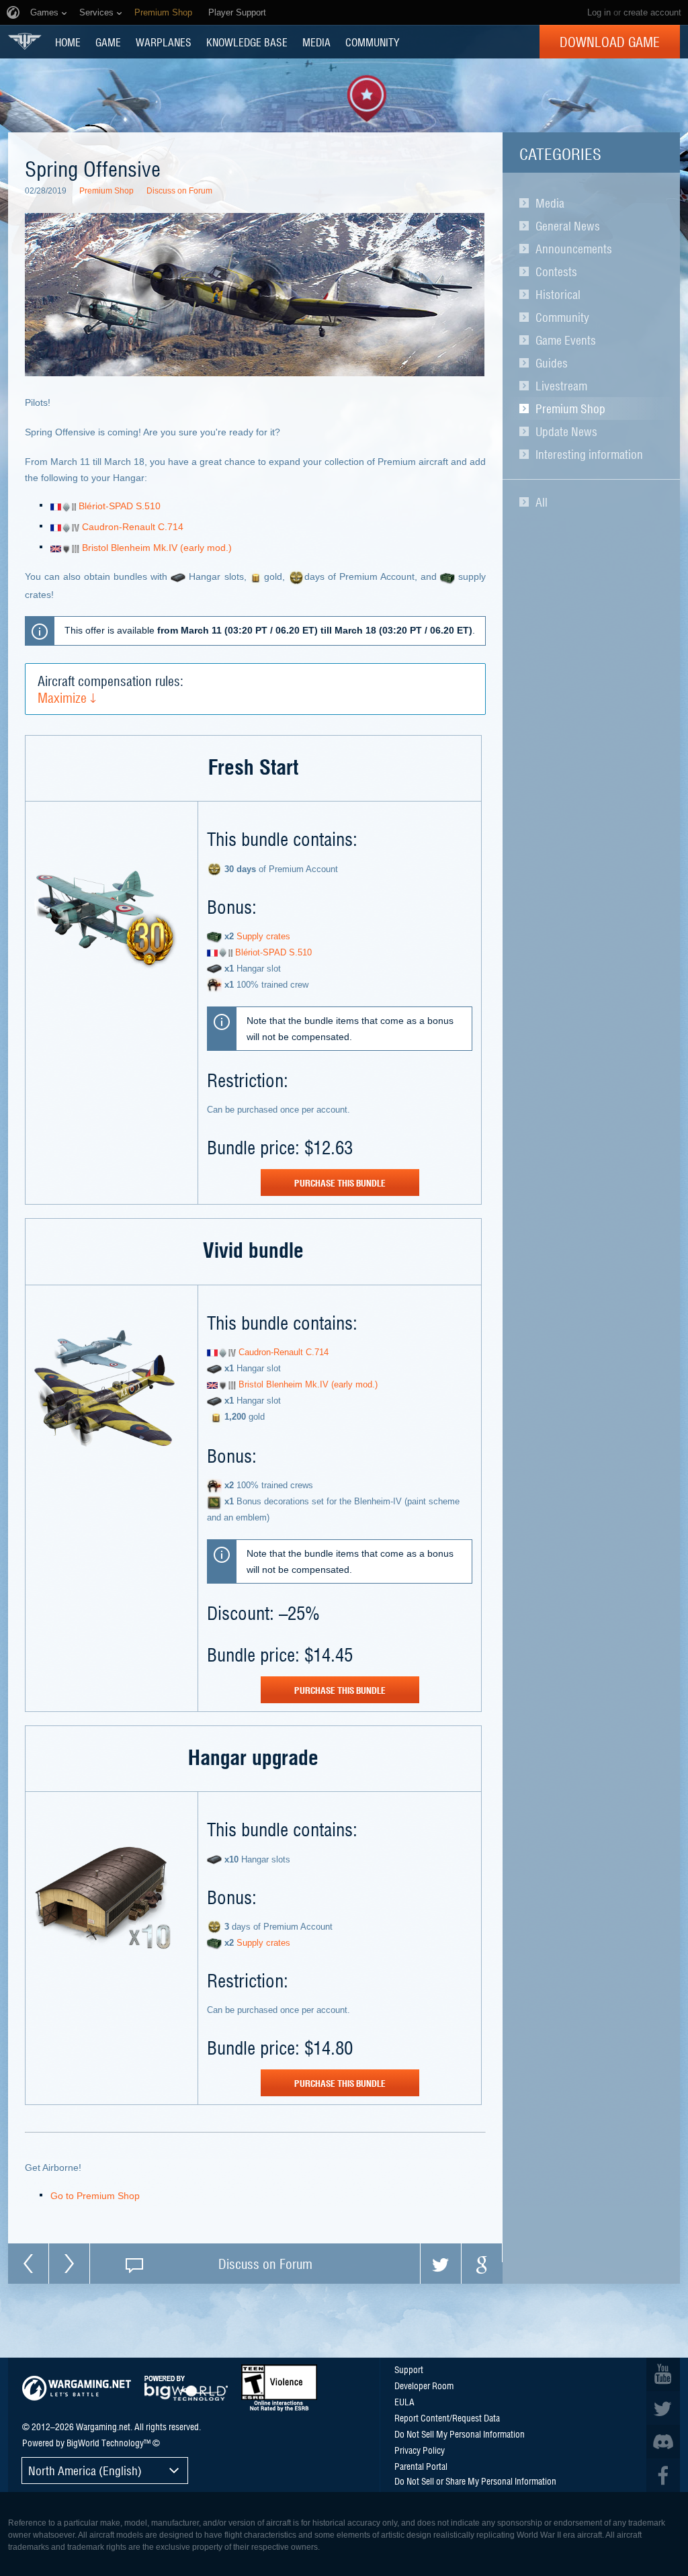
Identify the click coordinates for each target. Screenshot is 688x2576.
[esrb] (279, 2388)
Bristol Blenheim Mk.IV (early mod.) (156, 548)
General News (568, 226)
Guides (552, 363)
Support (409, 2369)
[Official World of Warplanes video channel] (663, 2374)
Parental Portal (421, 2466)
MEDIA (316, 42)
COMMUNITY (372, 42)
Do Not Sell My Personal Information (460, 2434)
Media (550, 203)
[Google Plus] (482, 2264)
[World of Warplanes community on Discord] (663, 2442)
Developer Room (424, 2385)
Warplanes (164, 42)
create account (652, 12)
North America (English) (85, 2470)
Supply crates (262, 936)
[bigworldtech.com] (186, 2388)
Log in (599, 12)
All (542, 502)
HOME (68, 42)
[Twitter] (441, 2264)
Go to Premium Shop (95, 2196)
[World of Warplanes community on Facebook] (663, 2475)
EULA (404, 2401)
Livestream (561, 386)
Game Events (566, 340)
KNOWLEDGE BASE (247, 42)
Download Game (610, 42)
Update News (566, 431)
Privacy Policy (420, 2450)
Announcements (574, 249)
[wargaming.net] (77, 2388)
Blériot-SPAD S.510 (118, 506)
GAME (108, 42)
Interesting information (589, 454)
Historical (558, 294)
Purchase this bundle (340, 1183)
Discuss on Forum (179, 191)
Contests (556, 271)
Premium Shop (570, 409)
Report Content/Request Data (447, 2417)
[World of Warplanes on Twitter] (663, 2408)
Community (562, 317)
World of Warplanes (25, 41)
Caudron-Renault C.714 (131, 527)
